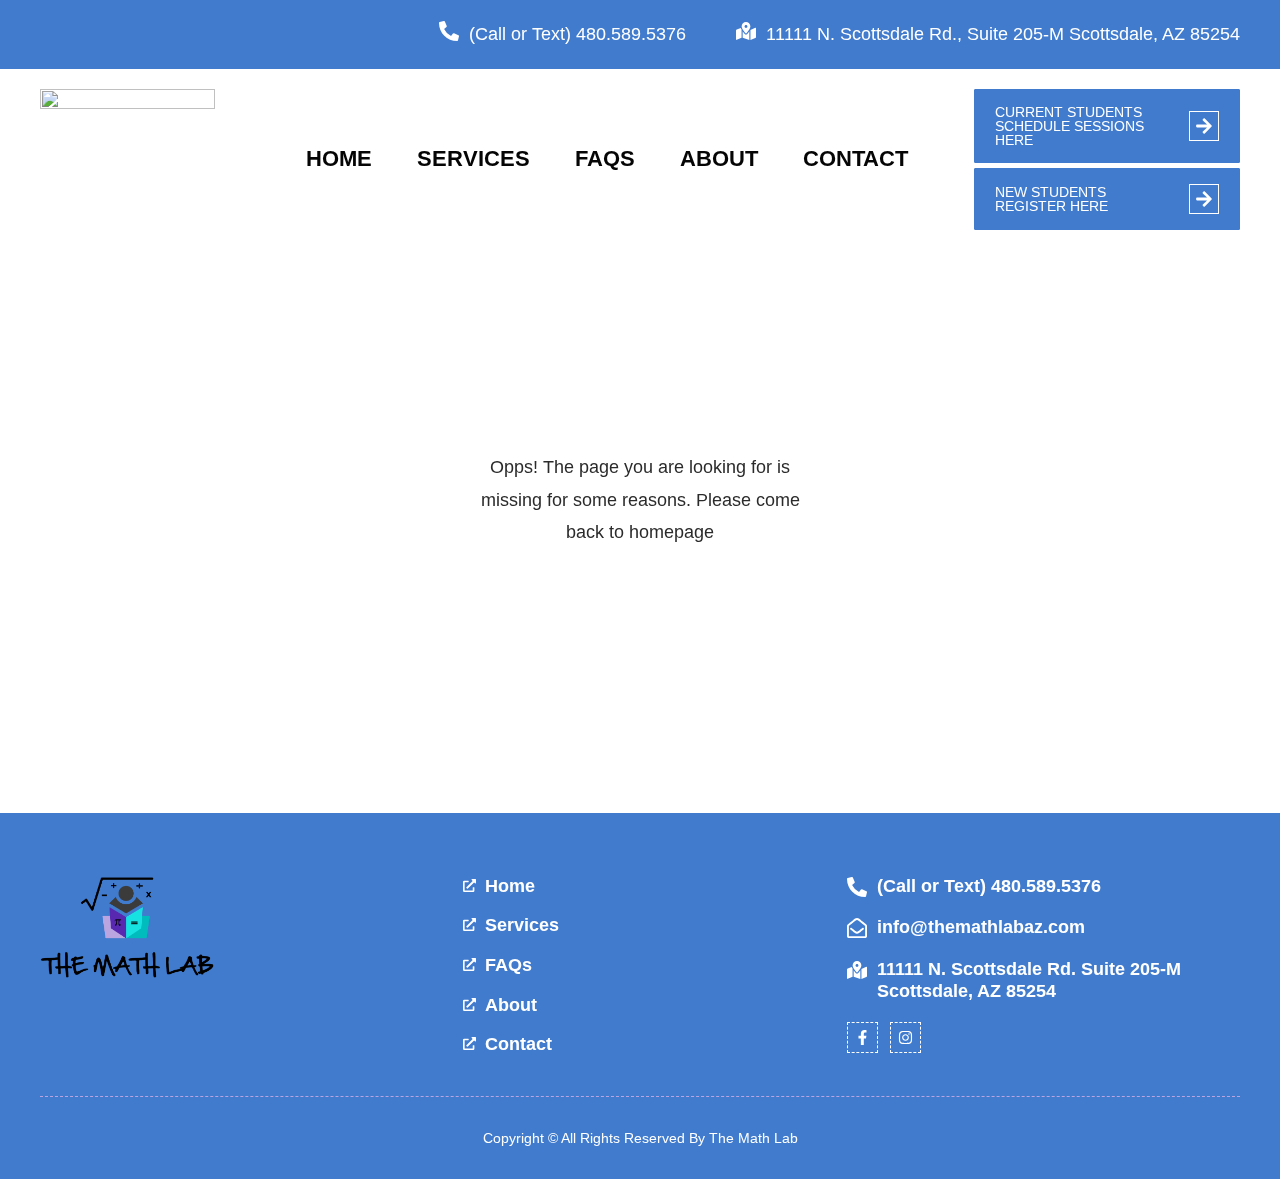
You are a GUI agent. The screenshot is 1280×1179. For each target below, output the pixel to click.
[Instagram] (905, 1037)
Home (339, 158)
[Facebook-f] (862, 1037)
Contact (855, 158)
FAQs (605, 158)
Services (473, 158)
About (719, 158)
